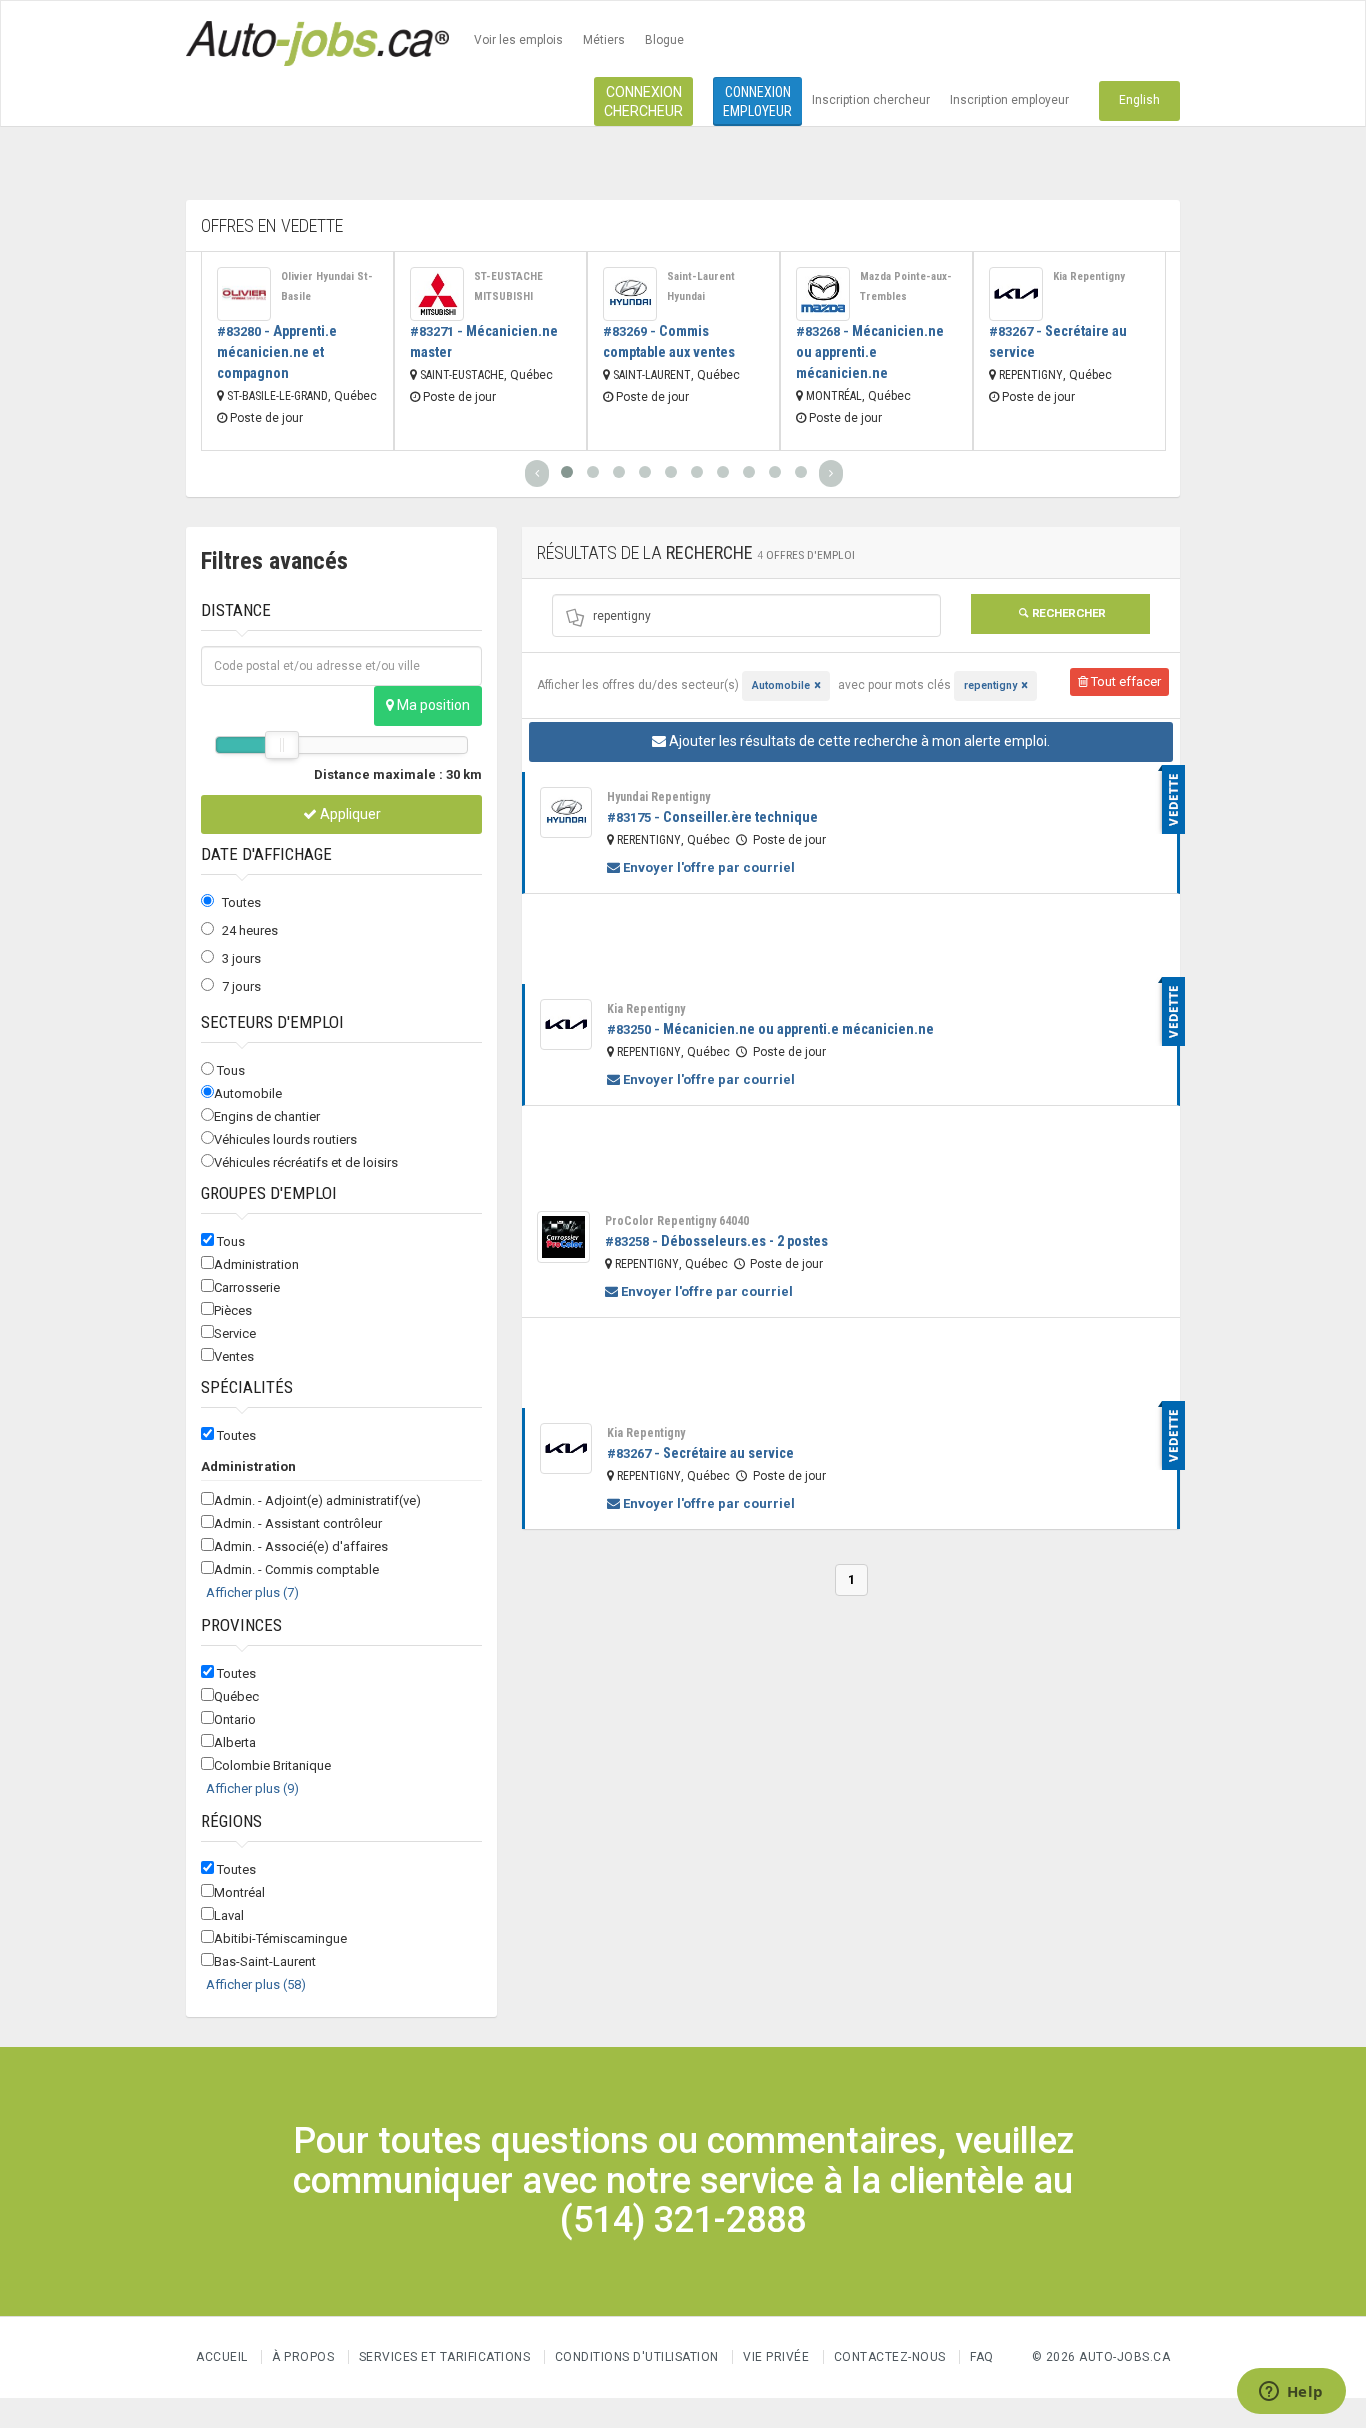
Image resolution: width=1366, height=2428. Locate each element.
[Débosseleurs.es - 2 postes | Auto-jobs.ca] (563, 1237)
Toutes (241, 902)
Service (235, 1333)
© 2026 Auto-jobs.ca (1101, 2357)
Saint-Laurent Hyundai (701, 286)
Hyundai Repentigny (658, 797)
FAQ (982, 2357)
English (1139, 100)
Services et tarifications (445, 2357)
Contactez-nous (890, 2357)
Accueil (222, 2357)
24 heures (250, 930)
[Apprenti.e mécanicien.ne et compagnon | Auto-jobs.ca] (244, 294)
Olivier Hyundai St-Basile (327, 286)
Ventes (234, 1356)
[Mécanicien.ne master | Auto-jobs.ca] (437, 294)
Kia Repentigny (1089, 276)
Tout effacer (1124, 681)
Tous (231, 1070)
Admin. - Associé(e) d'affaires (301, 1546)
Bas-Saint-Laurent (265, 1961)
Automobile (248, 1093)
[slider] (282, 745)
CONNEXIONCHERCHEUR (643, 101)
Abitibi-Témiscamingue (280, 1938)
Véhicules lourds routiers (285, 1139)
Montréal (239, 1892)
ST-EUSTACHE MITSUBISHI (508, 286)
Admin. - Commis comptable (296, 1569)
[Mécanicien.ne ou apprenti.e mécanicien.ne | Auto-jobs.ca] (823, 294)
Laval (229, 1915)
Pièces (233, 1310)
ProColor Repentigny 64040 (677, 1221)
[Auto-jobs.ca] (317, 41)
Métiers (604, 40)
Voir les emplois (518, 40)
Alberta (235, 1742)
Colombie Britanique (272, 1765)
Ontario (235, 1719)
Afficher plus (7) (252, 1592)
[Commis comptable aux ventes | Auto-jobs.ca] (630, 294)
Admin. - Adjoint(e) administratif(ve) (317, 1500)
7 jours (241, 986)
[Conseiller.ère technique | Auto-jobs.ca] (566, 813)
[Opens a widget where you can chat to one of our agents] (1291, 2393)
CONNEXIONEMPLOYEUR (757, 101)
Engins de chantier (267, 1116)
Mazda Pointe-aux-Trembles (906, 286)
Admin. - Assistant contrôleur (298, 1523)
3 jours (241, 958)
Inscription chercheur (871, 100)
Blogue (664, 40)
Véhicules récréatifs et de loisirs (306, 1162)
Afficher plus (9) (252, 1788)
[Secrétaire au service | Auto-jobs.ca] (1016, 294)
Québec (236, 1696)
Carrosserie (247, 1287)
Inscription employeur (1009, 100)
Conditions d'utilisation (637, 2357)
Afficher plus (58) (256, 1984)
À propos (303, 2357)
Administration (256, 1264)
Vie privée (778, 2357)
